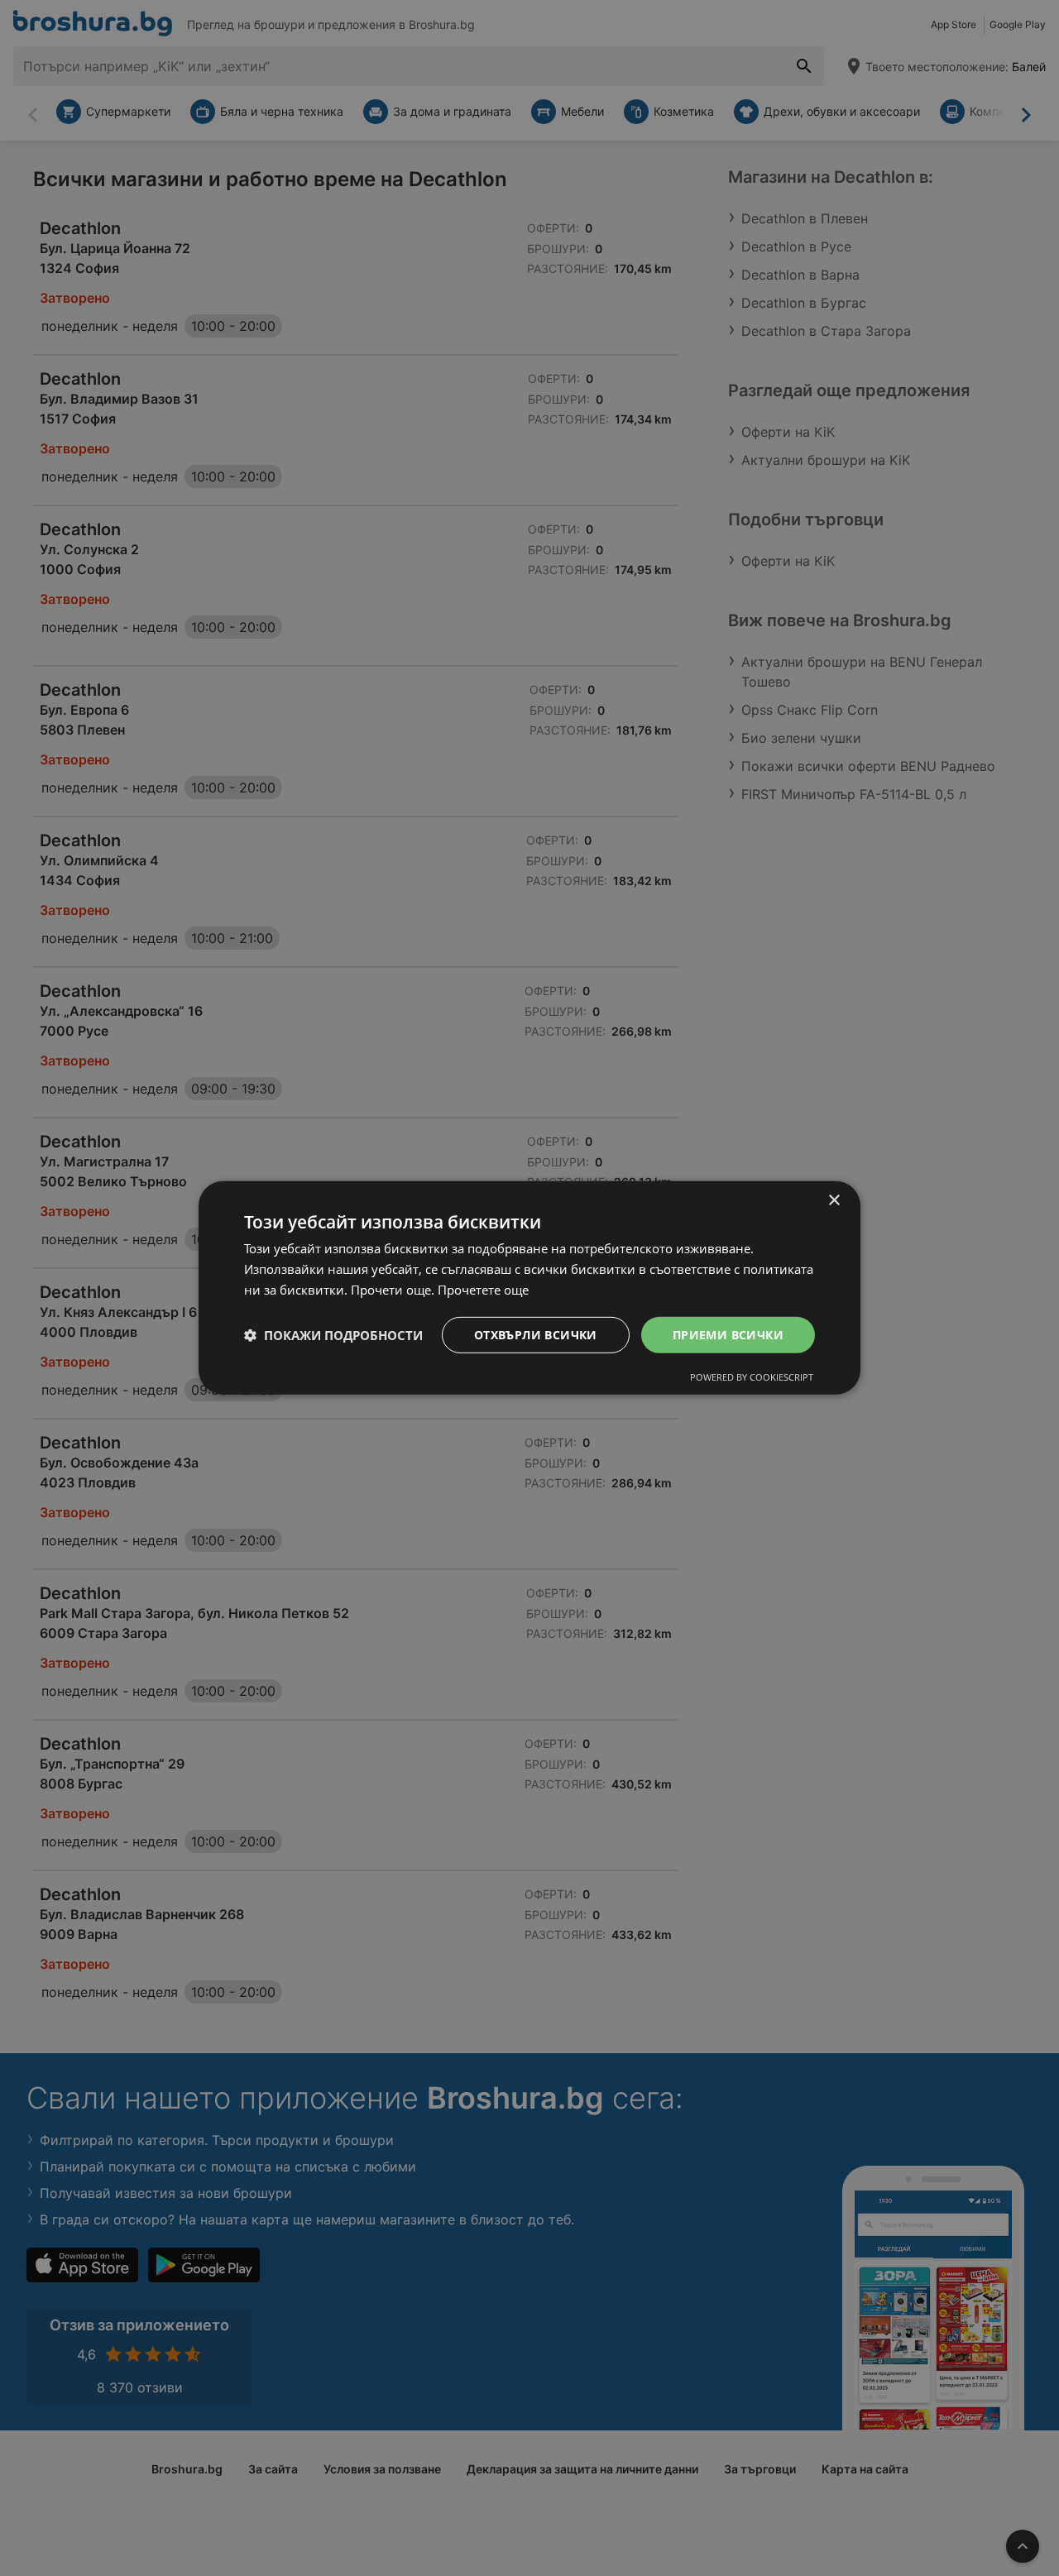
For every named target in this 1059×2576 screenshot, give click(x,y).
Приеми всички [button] (728, 1334)
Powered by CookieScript (752, 1377)
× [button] (834, 1201)
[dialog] (529, 1288)
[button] (333, 1335)
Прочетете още (483, 1290)
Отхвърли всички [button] (536, 1334)
